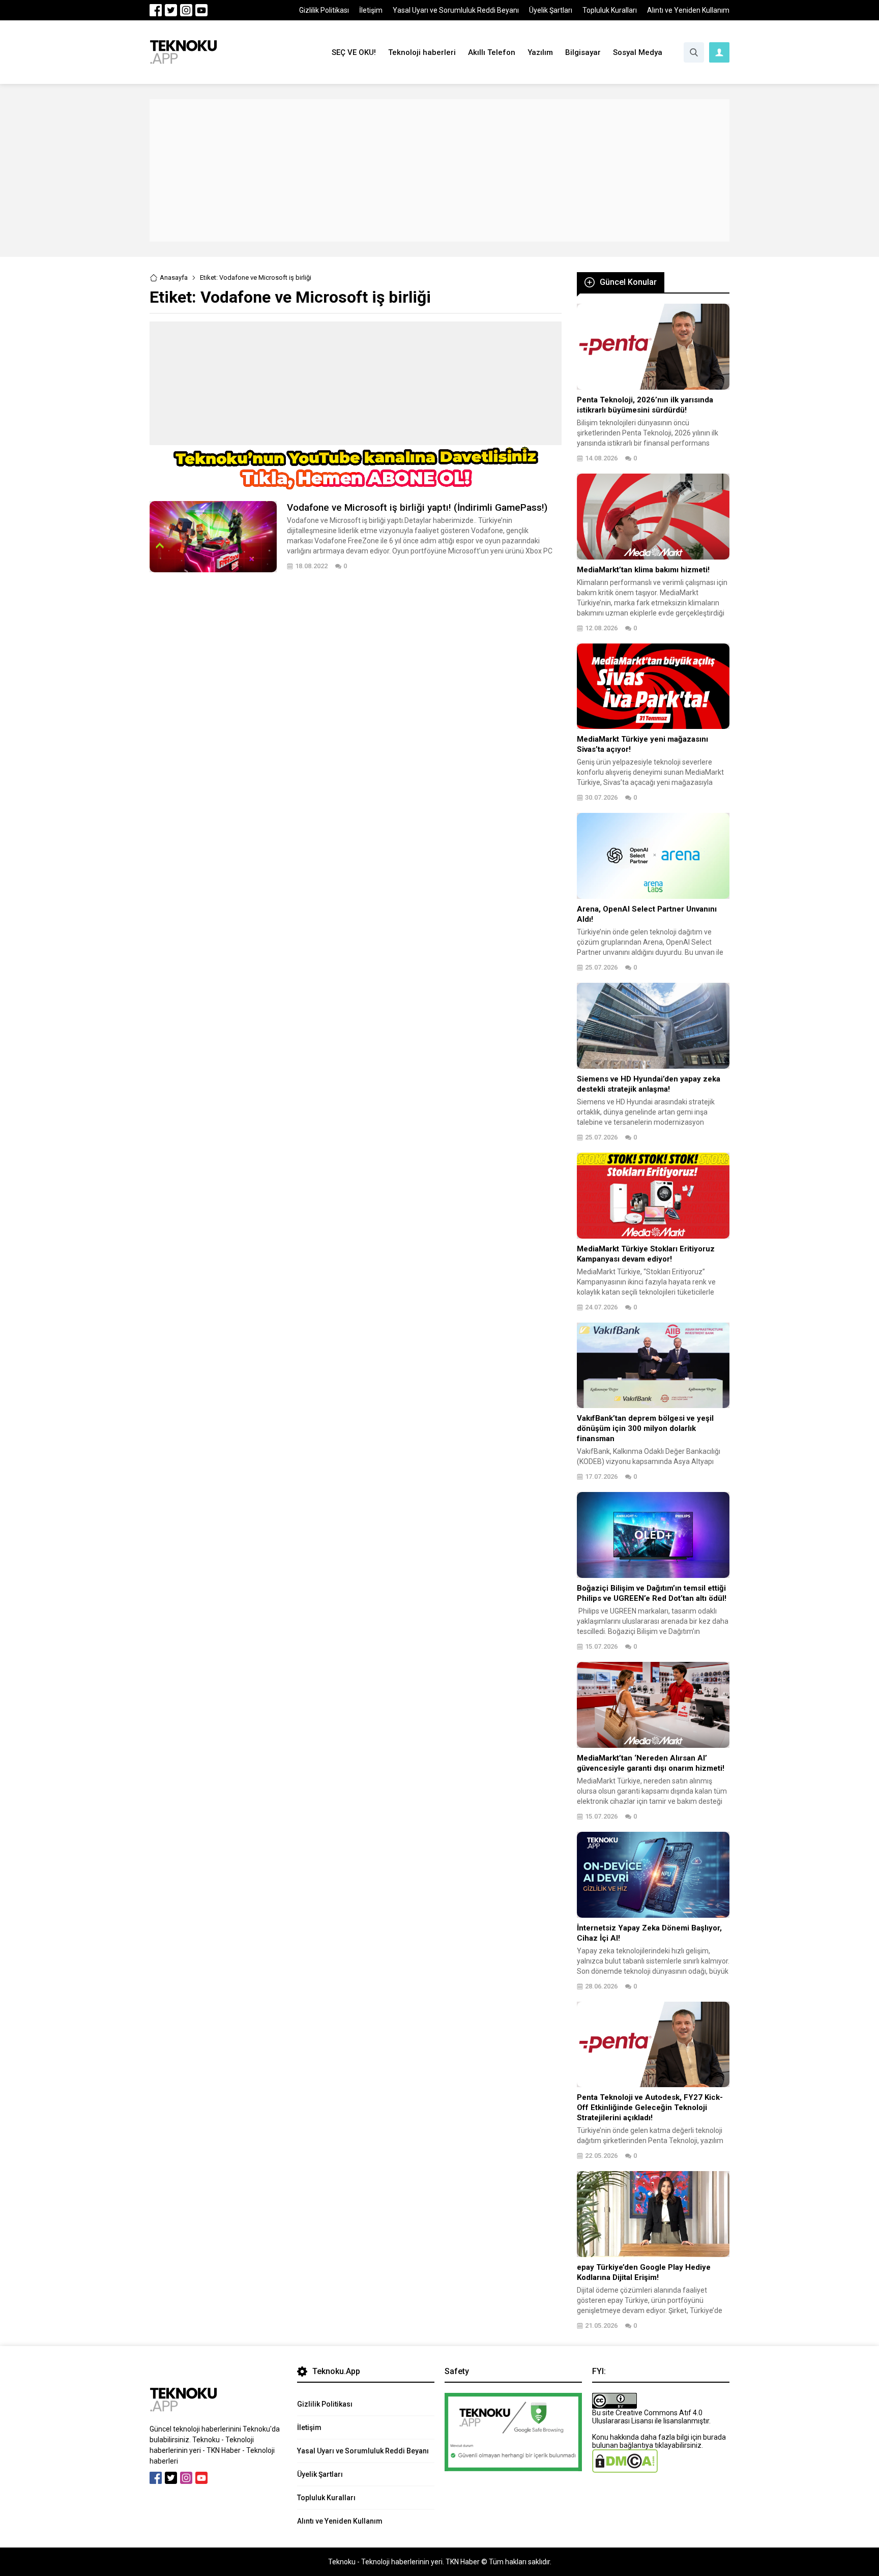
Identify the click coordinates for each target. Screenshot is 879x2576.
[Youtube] (201, 10)
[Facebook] (156, 10)
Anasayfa (174, 277)
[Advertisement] (439, 170)
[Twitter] (171, 10)
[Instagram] (186, 10)
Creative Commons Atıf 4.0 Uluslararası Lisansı (647, 2417)
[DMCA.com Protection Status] (625, 2469)
